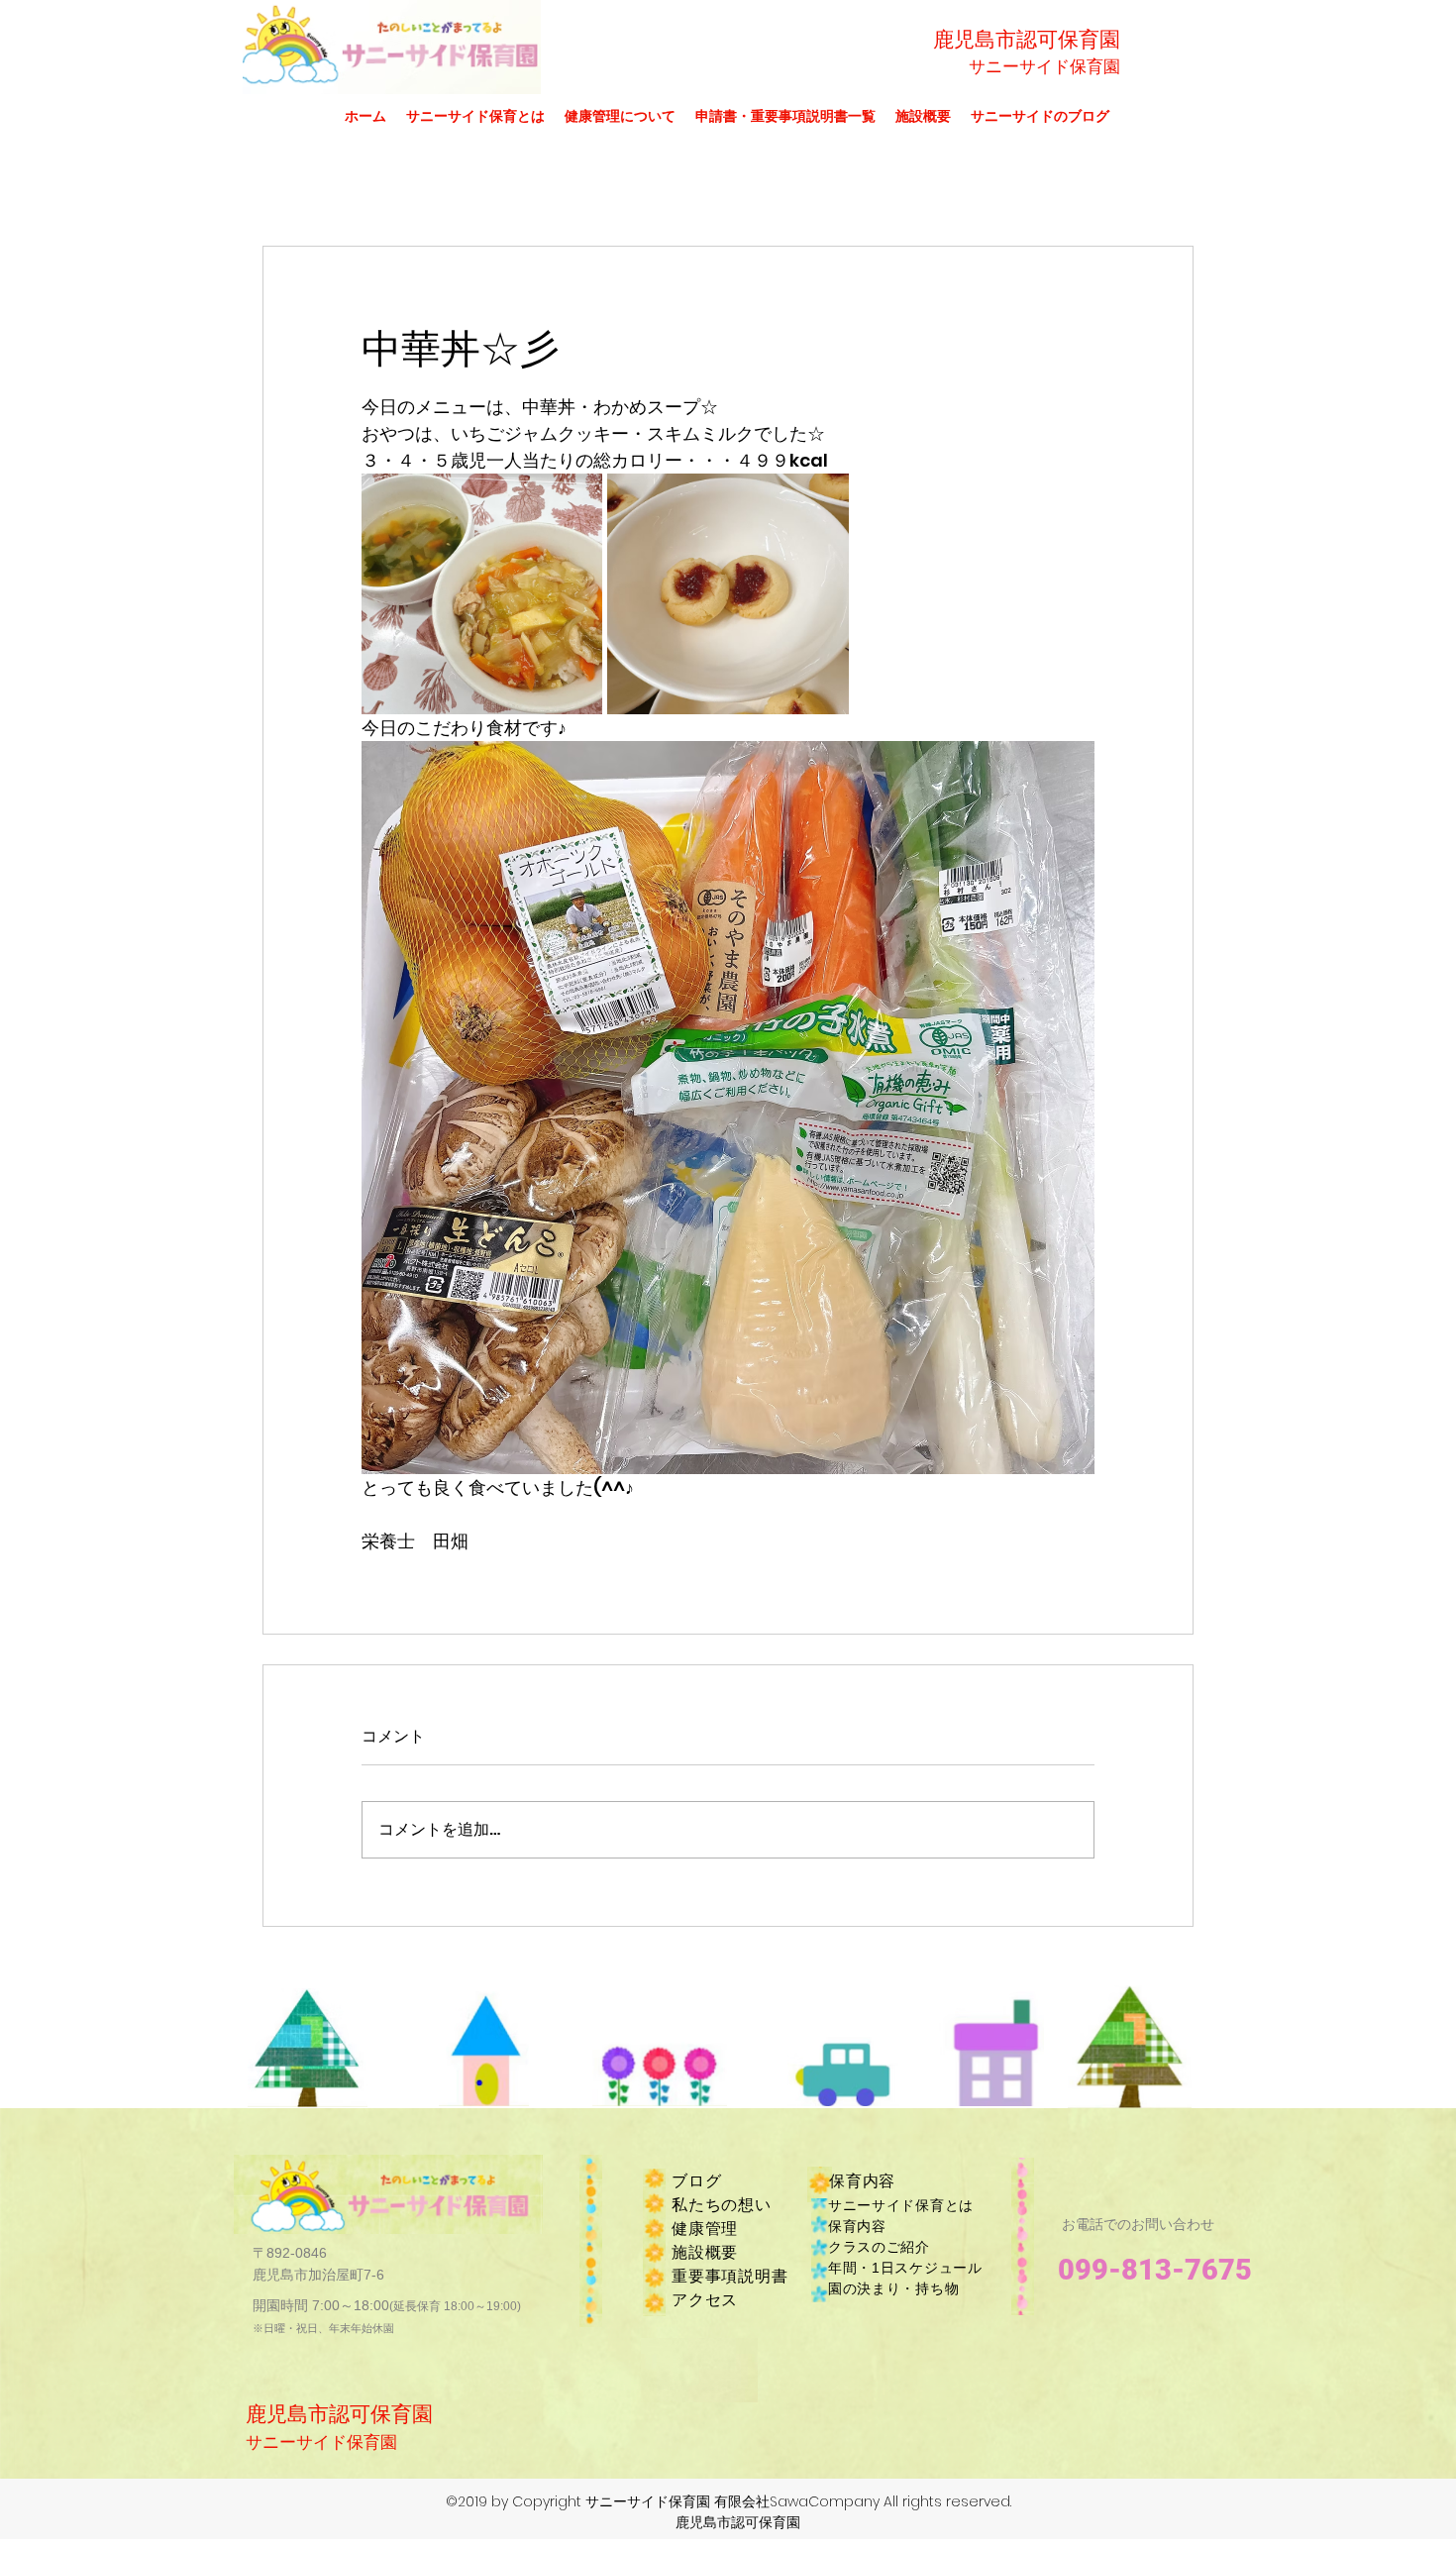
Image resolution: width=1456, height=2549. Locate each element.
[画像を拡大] (482, 594)
